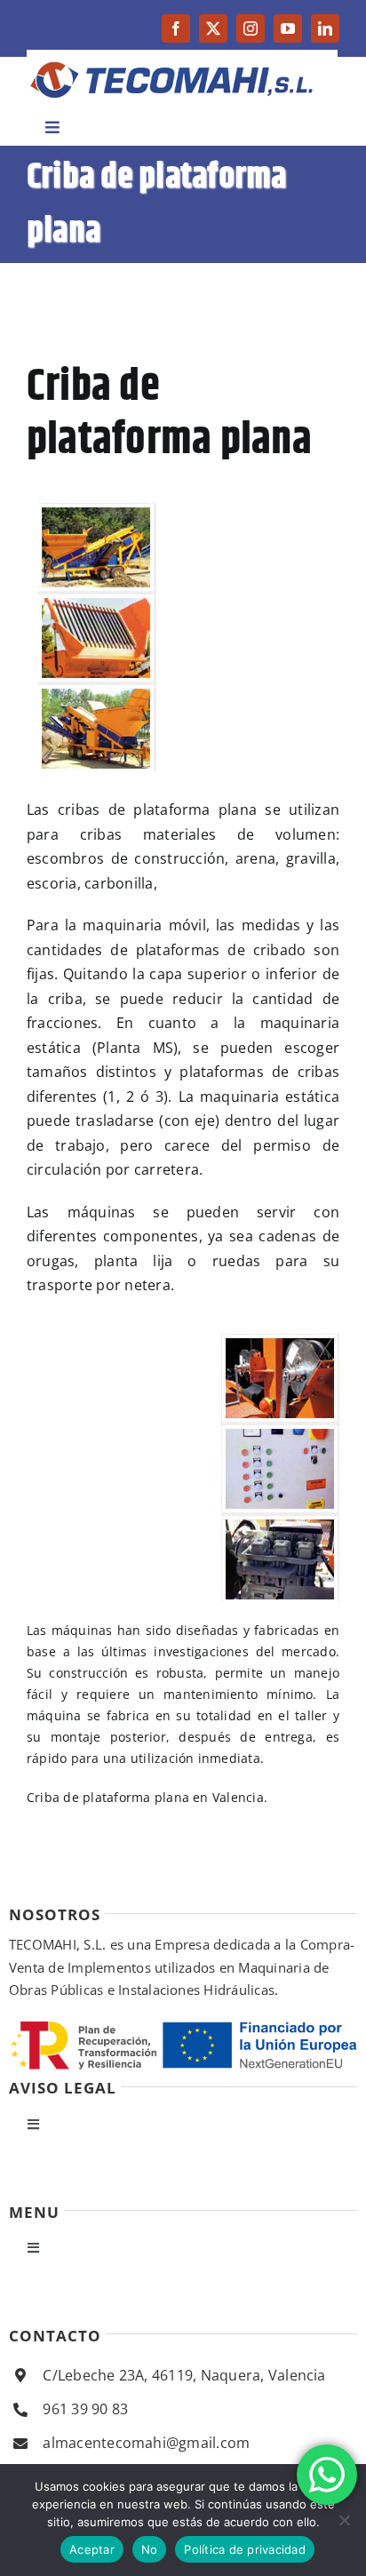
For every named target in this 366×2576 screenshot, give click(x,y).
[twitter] (213, 28)
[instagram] (251, 28)
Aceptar (92, 2549)
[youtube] (288, 28)
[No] (344, 2520)
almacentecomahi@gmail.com (146, 2443)
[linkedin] (325, 28)
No (150, 2549)
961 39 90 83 (85, 2409)
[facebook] (176, 28)
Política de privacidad (245, 2549)
